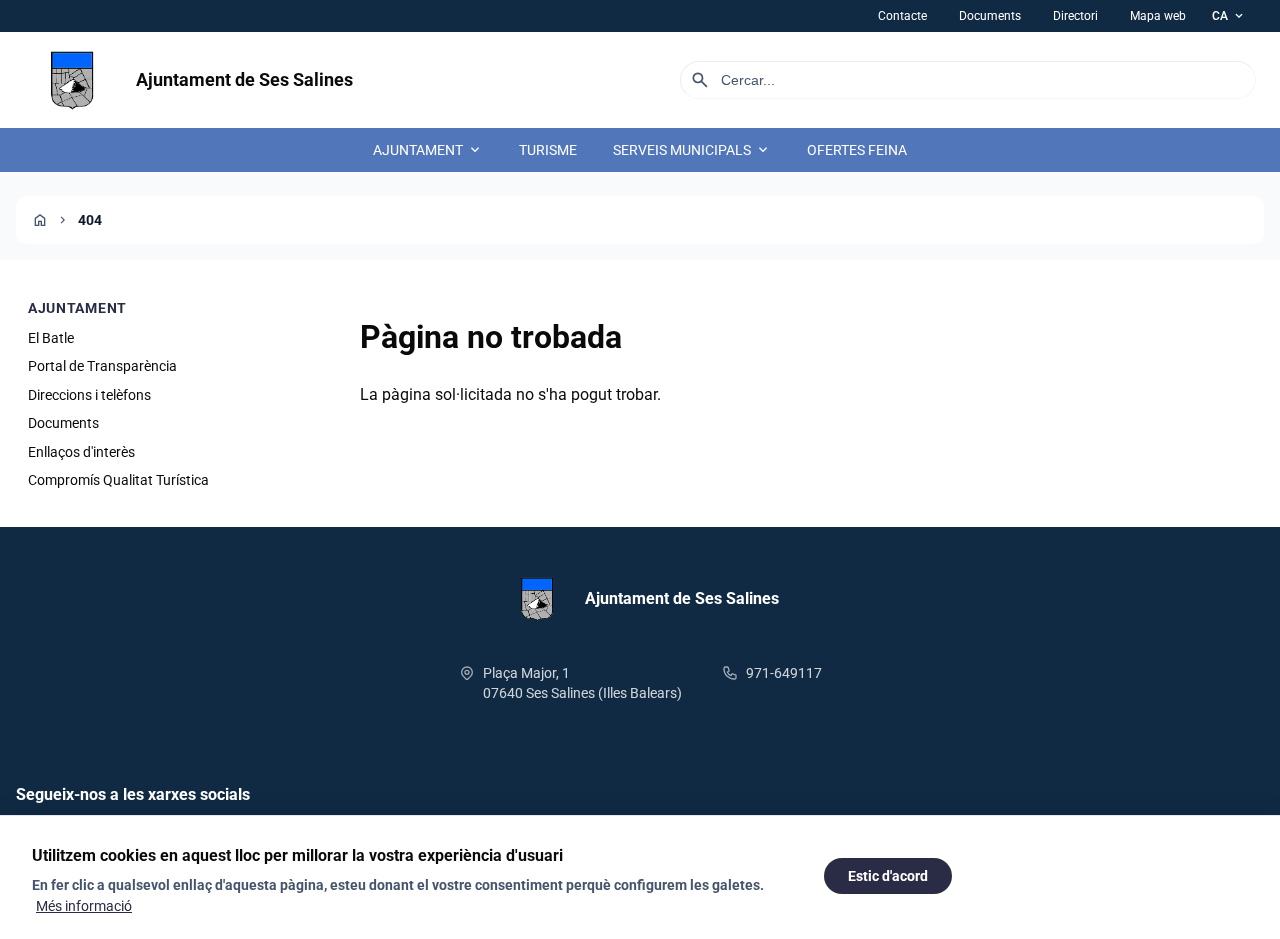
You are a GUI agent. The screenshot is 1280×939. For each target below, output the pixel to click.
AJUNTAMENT (428, 150)
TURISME (548, 150)
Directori (1075, 16)
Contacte (902, 16)
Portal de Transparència (102, 366)
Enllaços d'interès (81, 452)
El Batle (51, 338)
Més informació (84, 906)
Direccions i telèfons (89, 395)
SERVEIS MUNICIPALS (692, 150)
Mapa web (1158, 16)
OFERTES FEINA (857, 150)
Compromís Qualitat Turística (118, 480)
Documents (990, 16)
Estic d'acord (888, 876)
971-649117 (784, 673)
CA (1229, 16)
